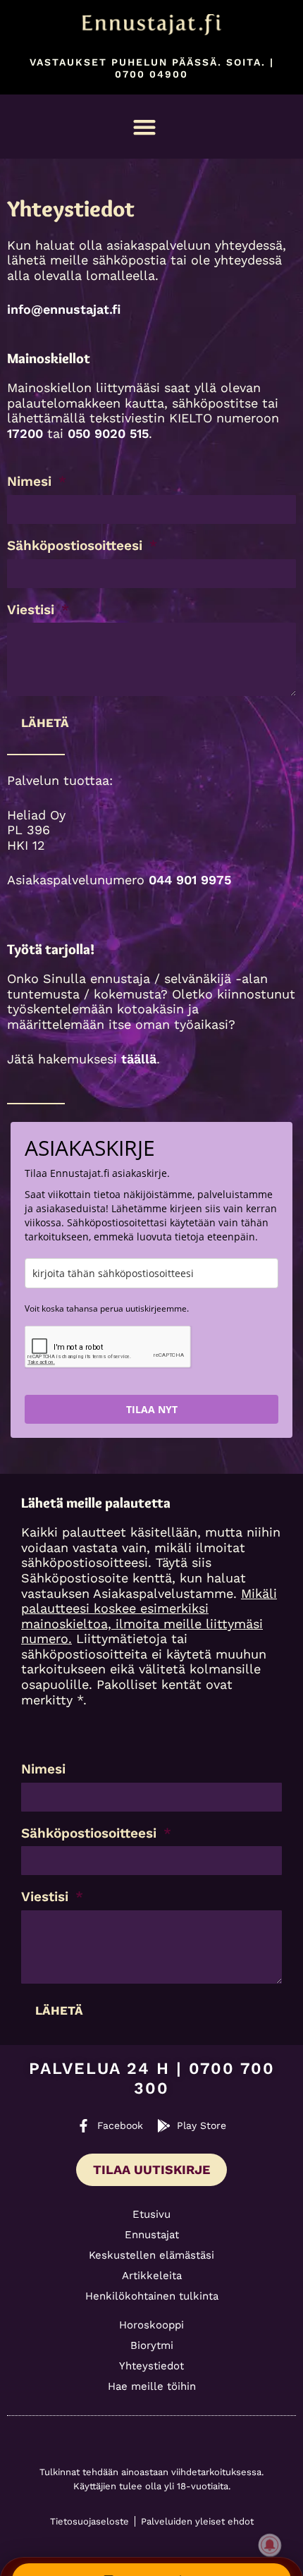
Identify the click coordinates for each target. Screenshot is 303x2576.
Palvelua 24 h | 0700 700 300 (152, 2078)
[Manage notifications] (270, 2545)
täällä (139, 1059)
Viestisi (33, 610)
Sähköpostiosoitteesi (77, 546)
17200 (25, 433)
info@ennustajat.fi (64, 309)
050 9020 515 (108, 433)
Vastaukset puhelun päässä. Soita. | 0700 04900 (152, 68)
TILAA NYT (152, 1409)
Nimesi (31, 482)
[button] (145, 127)
